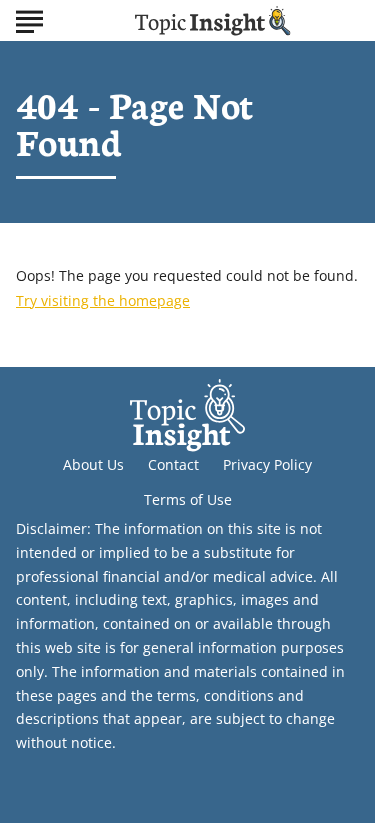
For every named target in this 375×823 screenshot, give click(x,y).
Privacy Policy (267, 464)
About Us (93, 464)
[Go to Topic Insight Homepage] (213, 20)
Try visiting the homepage (103, 300)
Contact (173, 464)
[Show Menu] (29, 19)
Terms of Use (188, 499)
